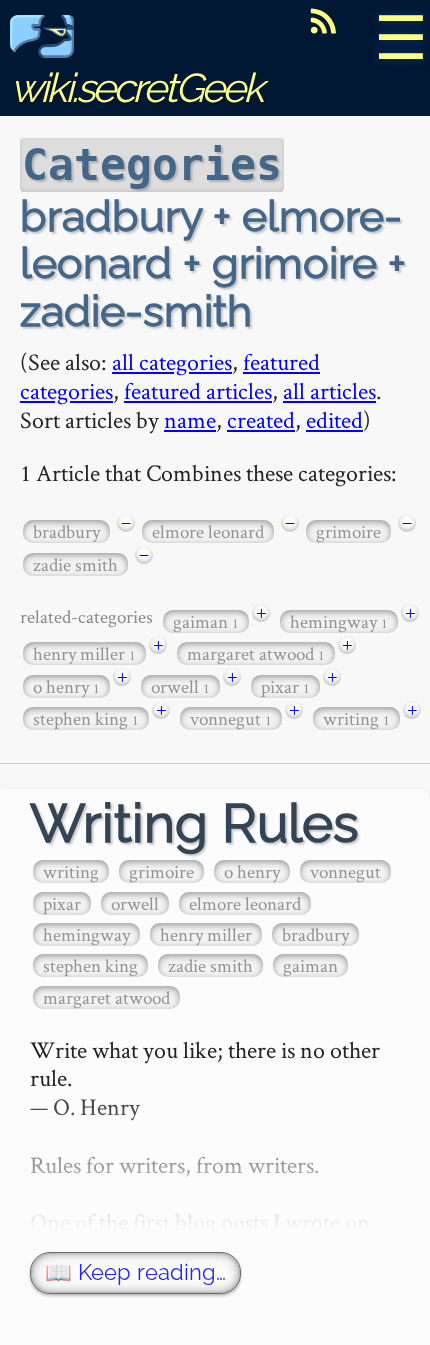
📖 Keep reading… (135, 1272)
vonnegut (231, 718)
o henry (66, 686)
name (190, 419)
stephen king (86, 718)
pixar (285, 686)
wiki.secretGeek (136, 87)
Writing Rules (194, 823)
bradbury (66, 531)
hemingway (339, 621)
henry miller (84, 653)
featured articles (198, 390)
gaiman (206, 621)
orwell (180, 686)
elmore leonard (208, 531)
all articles (329, 390)
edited (334, 419)
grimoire (348, 531)
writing (356, 718)
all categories (172, 361)
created (261, 419)
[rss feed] (323, 21)
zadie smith (75, 564)
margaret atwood (256, 653)
